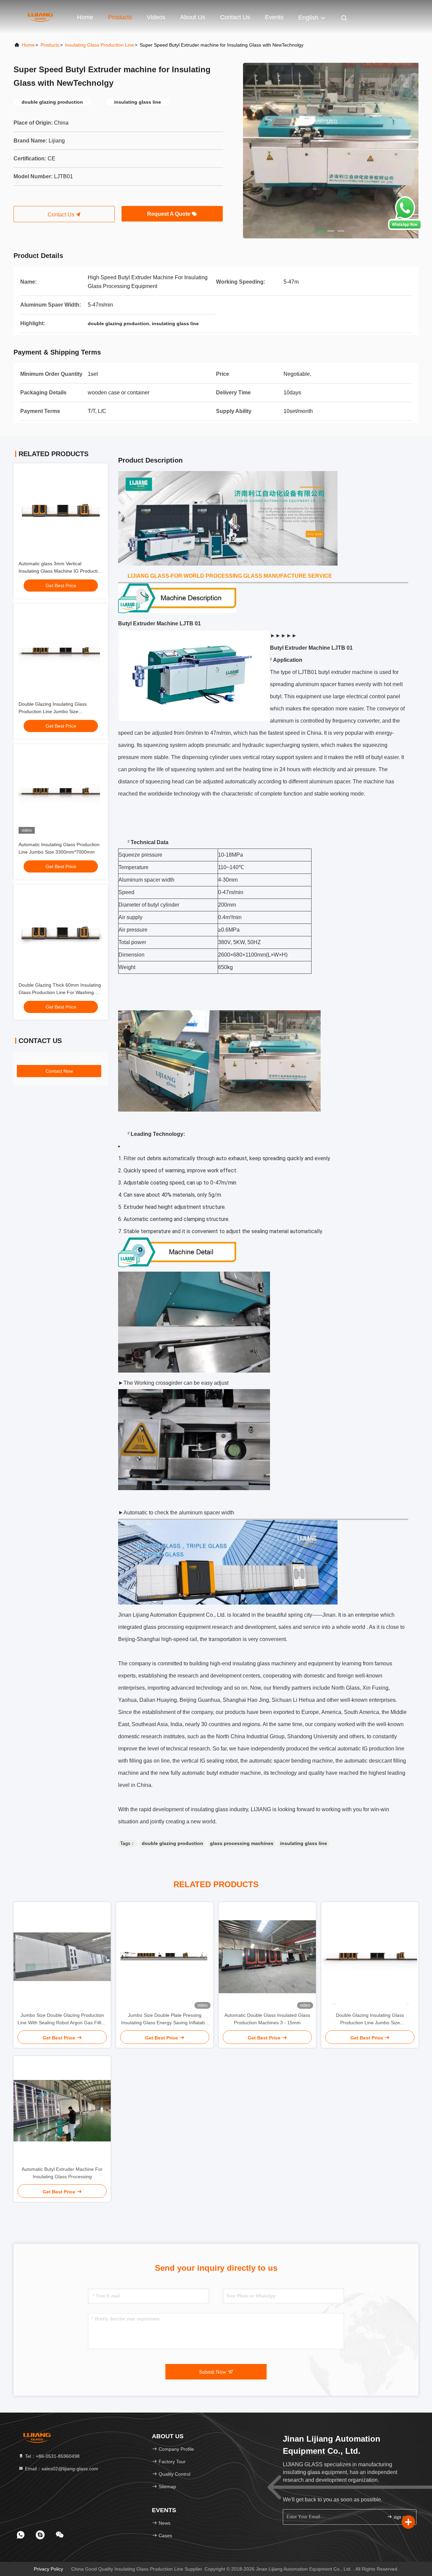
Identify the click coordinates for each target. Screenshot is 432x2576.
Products (120, 17)
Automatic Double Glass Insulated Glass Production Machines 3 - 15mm (267, 2019)
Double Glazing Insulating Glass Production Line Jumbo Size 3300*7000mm (53, 711)
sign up (400, 2517)
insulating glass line (304, 1843)
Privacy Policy (48, 2569)
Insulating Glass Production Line (100, 45)
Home (85, 17)
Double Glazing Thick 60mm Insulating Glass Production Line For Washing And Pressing (60, 992)
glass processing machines (242, 1843)
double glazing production (172, 1843)
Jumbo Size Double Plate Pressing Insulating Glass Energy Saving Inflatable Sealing (165, 2019)
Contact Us (235, 17)
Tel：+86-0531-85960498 (52, 2456)
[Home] (40, 17)
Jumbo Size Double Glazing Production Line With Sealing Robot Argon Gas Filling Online (62, 2019)
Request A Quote (169, 214)
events (274, 17)
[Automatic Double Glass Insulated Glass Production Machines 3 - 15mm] (267, 1957)
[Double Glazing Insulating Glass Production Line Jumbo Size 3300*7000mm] (370, 1957)
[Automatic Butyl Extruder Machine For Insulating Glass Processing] (62, 2111)
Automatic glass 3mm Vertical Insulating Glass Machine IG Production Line (61, 571)
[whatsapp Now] (405, 228)
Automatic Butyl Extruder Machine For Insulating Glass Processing (62, 2173)
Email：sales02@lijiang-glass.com (61, 2469)
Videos (156, 17)
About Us (193, 17)
